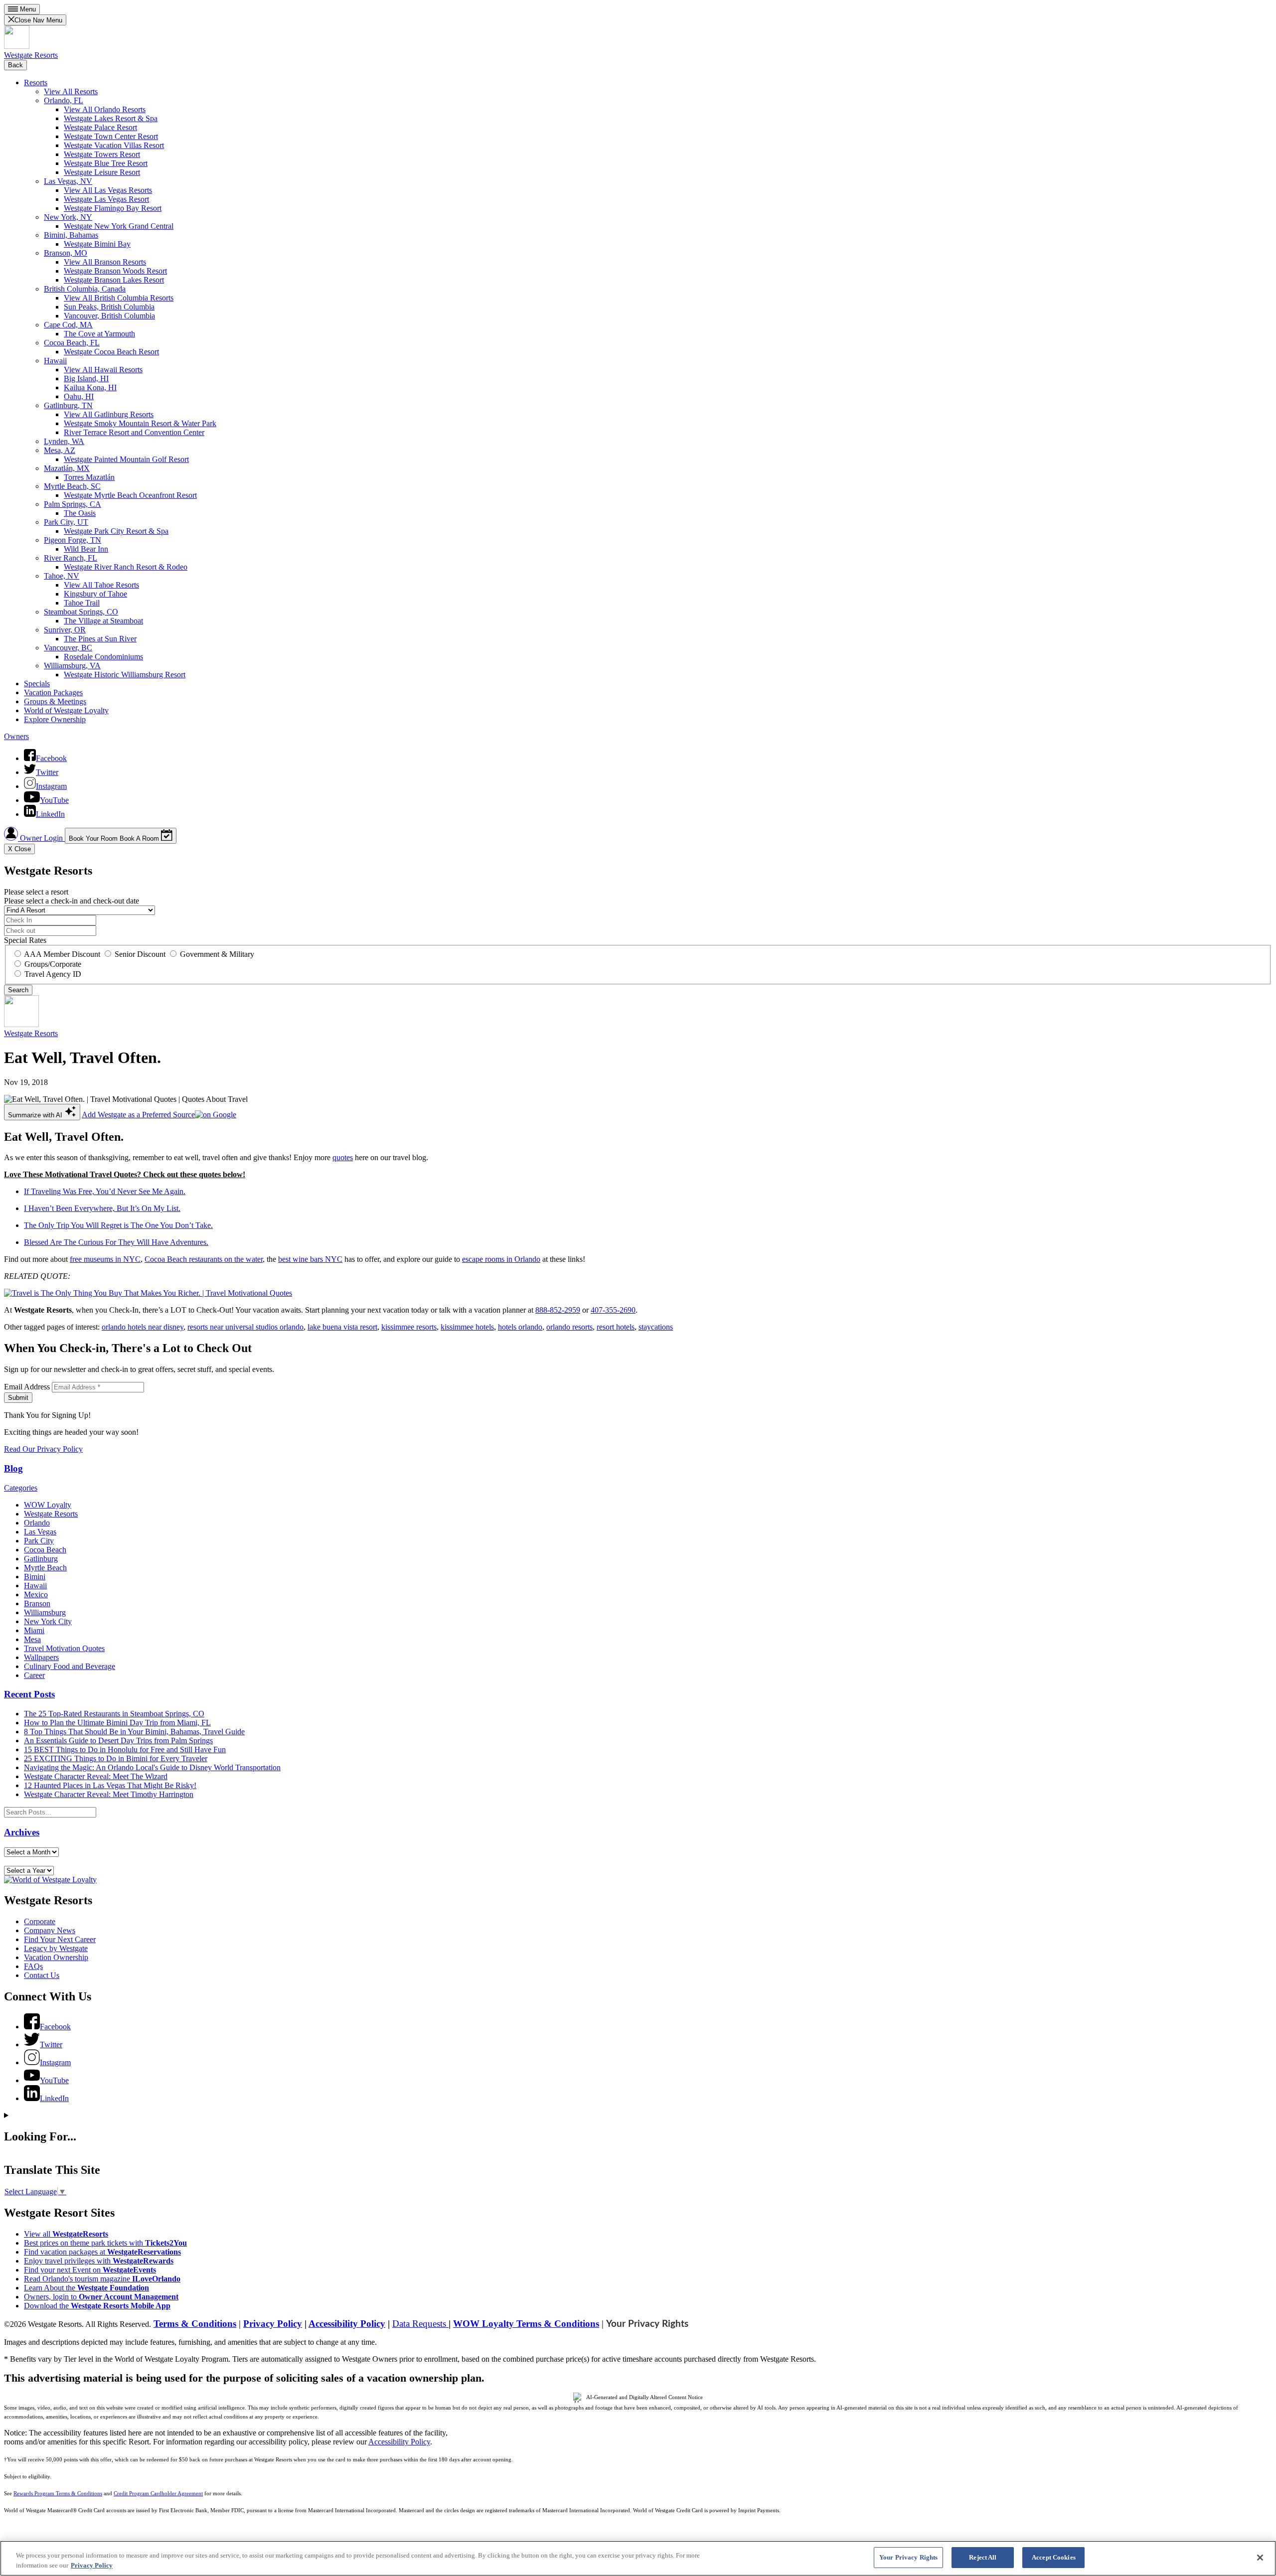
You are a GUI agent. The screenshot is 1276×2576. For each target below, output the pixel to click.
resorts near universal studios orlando (245, 1327)
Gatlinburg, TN (68, 405)
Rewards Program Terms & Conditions (58, 2494)
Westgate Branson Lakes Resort (114, 280)
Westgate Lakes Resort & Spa (111, 118)
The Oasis (80, 513)
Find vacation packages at (102, 2252)
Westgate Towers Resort (102, 154)
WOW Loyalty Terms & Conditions (526, 2324)
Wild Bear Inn (86, 549)
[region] (638, 2558)
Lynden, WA (64, 441)
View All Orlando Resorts (105, 109)
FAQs (33, 1966)
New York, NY (68, 217)
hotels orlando (520, 1327)
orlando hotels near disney (143, 1327)
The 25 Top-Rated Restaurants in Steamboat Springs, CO (114, 1714)
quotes (343, 1157)
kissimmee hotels (467, 1327)
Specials (37, 683)
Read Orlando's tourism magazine (102, 2279)
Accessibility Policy (347, 2324)
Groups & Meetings (55, 701)
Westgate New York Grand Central (119, 226)
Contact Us (42, 1975)
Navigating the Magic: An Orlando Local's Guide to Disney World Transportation (152, 1767)
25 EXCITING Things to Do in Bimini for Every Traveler (116, 1758)
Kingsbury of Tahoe (95, 594)
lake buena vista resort (342, 1327)
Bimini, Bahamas (71, 235)
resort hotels (616, 1327)
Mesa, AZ (60, 450)
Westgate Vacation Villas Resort (114, 145)
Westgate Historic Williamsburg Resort (125, 675)
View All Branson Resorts (105, 262)
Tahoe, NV (62, 576)
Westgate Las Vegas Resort (106, 199)
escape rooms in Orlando (501, 1259)
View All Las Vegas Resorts (108, 190)
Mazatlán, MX (67, 468)
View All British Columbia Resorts (119, 298)
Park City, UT (66, 522)
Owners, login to (101, 2297)
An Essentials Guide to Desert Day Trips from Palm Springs (118, 1741)
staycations (656, 1327)
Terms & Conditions (195, 2324)
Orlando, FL (64, 100)
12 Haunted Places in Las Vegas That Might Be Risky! (110, 1785)
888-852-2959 (558, 1310)
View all (66, 2234)
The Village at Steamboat (103, 621)
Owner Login (41, 838)
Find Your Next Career (60, 1939)
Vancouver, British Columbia (109, 316)
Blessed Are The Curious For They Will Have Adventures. (116, 1242)
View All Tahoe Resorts (101, 585)
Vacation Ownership (56, 1957)
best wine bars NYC (310, 1259)
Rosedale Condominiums (103, 657)
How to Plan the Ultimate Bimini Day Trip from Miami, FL (117, 1723)
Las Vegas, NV (68, 181)
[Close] (1260, 2558)
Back (15, 65)
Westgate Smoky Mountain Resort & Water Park (140, 423)
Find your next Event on (90, 2270)
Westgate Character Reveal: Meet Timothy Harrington (109, 1794)
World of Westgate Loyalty (66, 710)
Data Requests (420, 2324)
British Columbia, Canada (85, 289)
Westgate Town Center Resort (111, 136)
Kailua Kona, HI (90, 387)
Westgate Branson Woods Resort (115, 271)
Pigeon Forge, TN (73, 540)
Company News (50, 1930)
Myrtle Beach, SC (72, 486)
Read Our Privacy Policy (43, 1449)
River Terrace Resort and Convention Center (134, 432)
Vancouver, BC (68, 648)
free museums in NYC (105, 1259)
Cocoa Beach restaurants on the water (204, 1259)
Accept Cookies (1054, 2557)
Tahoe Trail (82, 603)
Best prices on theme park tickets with (105, 2243)
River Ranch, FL (71, 558)
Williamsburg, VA (72, 666)
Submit (18, 1398)
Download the (97, 2306)
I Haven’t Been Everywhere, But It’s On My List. (102, 1208)
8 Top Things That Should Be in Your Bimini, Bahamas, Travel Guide (134, 1732)
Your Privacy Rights (647, 2324)
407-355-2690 (613, 1310)
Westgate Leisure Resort (102, 172)
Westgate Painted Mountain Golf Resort (126, 459)
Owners (16, 736)
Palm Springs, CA (73, 504)
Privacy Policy (273, 2324)
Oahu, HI (79, 396)
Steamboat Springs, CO (81, 612)
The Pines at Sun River (100, 639)
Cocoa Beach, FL (72, 343)
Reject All (983, 2557)
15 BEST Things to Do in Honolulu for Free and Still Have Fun (125, 1749)
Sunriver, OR (65, 630)
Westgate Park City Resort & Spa (116, 531)
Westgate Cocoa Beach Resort (111, 352)
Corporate (40, 1921)
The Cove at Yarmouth (99, 334)
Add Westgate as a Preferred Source (138, 1115)
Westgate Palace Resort (100, 127)
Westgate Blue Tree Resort (106, 163)
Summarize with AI (36, 1115)
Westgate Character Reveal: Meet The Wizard (96, 1776)
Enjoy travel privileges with (99, 2261)
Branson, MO (66, 253)
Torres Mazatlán (89, 477)
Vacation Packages (53, 692)
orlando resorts (569, 1327)
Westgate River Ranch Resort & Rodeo (126, 567)
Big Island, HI (86, 379)
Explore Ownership (55, 719)
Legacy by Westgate (56, 1948)
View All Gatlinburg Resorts (109, 414)
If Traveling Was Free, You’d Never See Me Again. (105, 1191)
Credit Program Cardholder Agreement (158, 2494)
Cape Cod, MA (68, 325)
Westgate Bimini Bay (97, 244)
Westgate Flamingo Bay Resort (113, 208)
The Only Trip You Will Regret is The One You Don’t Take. (118, 1225)
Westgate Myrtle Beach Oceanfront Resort (130, 495)
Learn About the (86, 2288)
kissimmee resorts (409, 1327)
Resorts (36, 82)
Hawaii (55, 361)
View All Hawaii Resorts (103, 370)
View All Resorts (71, 91)
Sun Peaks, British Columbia (109, 307)
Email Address (27, 1387)
